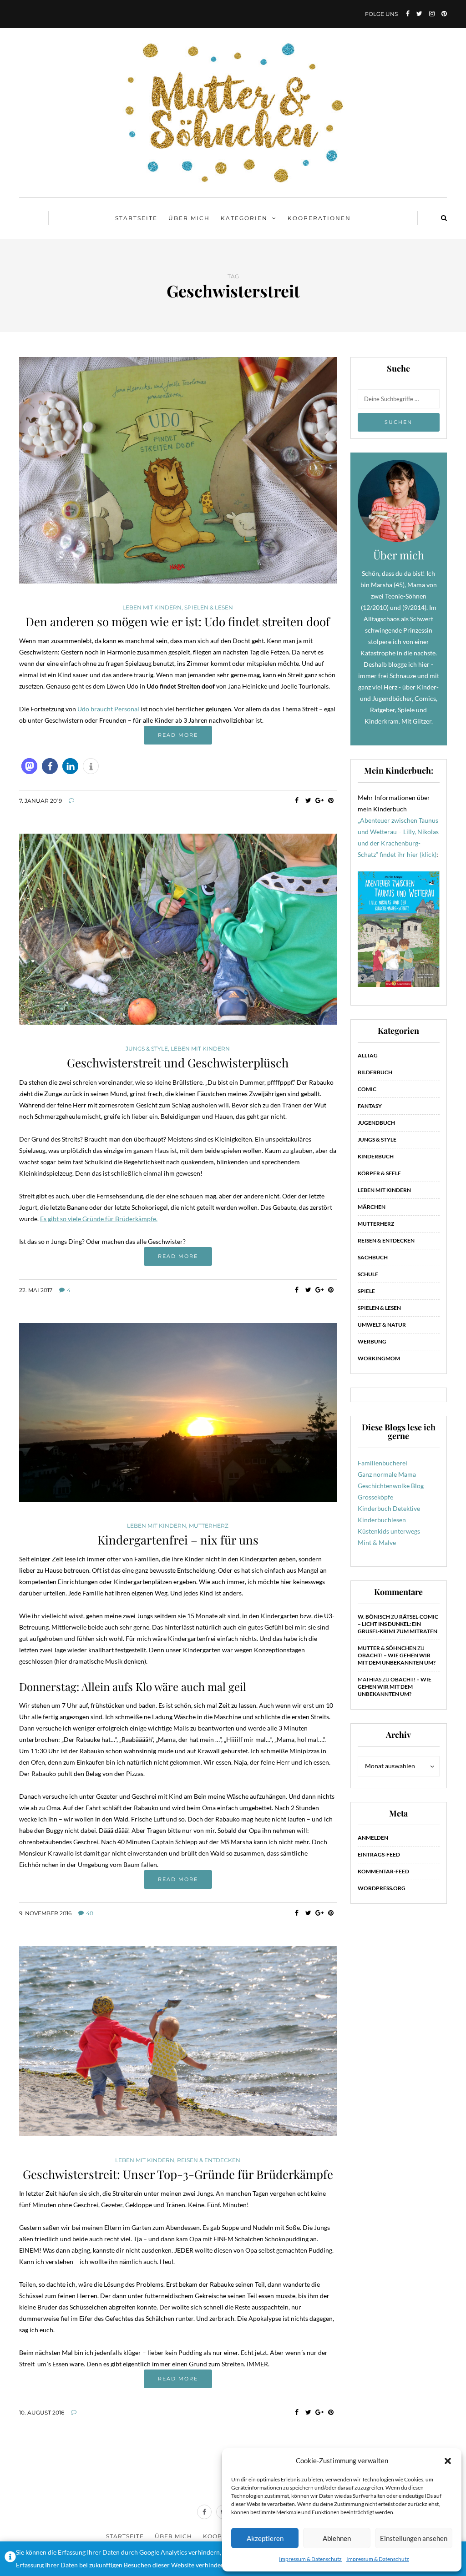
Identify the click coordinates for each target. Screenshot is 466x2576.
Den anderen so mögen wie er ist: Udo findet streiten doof (178, 621)
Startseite (136, 218)
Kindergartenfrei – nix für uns (178, 1540)
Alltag (368, 1055)
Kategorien (244, 218)
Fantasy (370, 1106)
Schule (368, 1274)
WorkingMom (379, 1358)
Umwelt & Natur (382, 1325)
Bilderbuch (375, 1072)
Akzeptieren (265, 2538)
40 (90, 1913)
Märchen (372, 1207)
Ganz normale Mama (387, 1474)
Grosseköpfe (375, 1497)
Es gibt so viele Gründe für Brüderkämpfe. (99, 1219)
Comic (367, 1089)
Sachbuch (373, 1257)
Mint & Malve (377, 1542)
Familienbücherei (382, 1463)
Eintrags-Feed (379, 1854)
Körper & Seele (379, 1173)
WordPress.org (382, 1888)
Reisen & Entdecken (209, 2160)
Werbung (372, 1341)
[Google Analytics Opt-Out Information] (10, 2559)
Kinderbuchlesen (382, 1520)
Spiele (366, 1291)
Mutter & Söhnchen (387, 1648)
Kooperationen (319, 218)
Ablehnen (337, 2538)
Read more (178, 735)
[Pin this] (331, 800)
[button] (448, 2461)
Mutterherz (209, 1526)
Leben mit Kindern (152, 608)
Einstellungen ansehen (414, 2538)
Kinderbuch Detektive (389, 1508)
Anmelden (373, 1838)
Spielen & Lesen (209, 608)
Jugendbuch (376, 1123)
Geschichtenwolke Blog (391, 1486)
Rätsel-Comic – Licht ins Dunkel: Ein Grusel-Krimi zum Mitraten (398, 1624)
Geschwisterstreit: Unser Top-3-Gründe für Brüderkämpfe (178, 2174)
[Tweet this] (308, 800)
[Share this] (297, 800)
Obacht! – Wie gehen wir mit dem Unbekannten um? (397, 1659)
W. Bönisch (374, 1617)
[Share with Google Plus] (320, 800)
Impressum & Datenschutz (310, 2559)
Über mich (189, 218)
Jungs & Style (147, 1049)
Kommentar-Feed (383, 1871)
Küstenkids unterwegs (389, 1531)
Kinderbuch (376, 1156)
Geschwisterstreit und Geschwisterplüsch (178, 1063)
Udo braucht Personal (108, 709)
